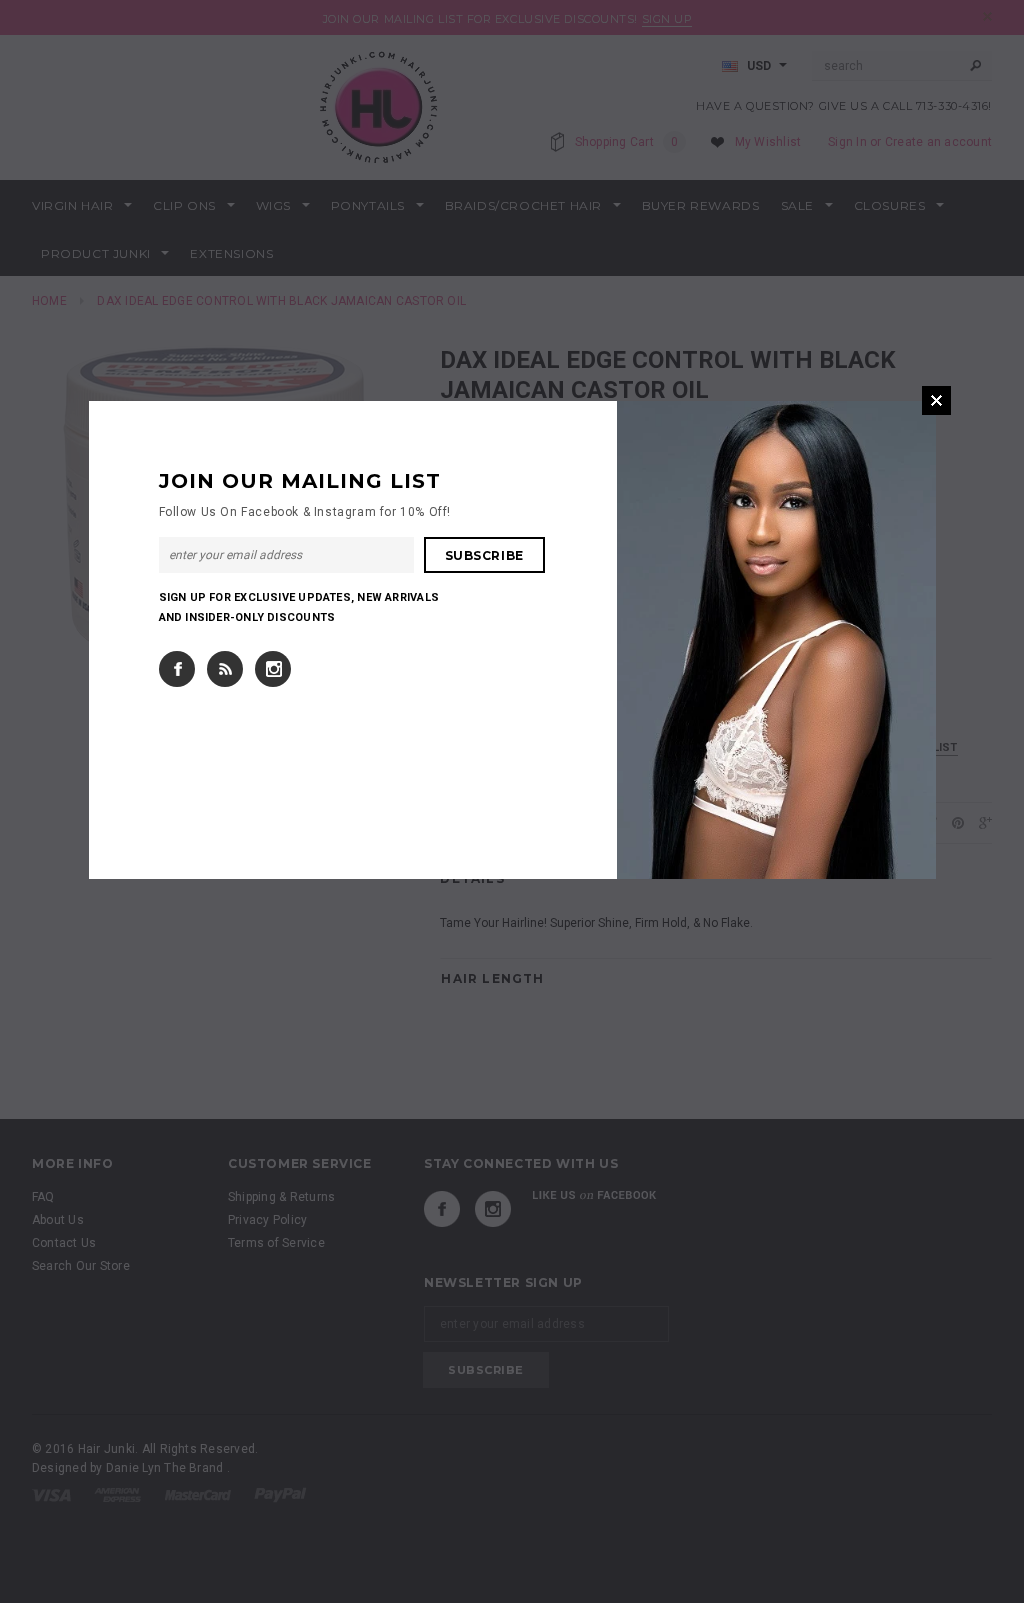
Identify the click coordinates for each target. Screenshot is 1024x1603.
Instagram (273, 669)
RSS (225, 669)
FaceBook (177, 669)
